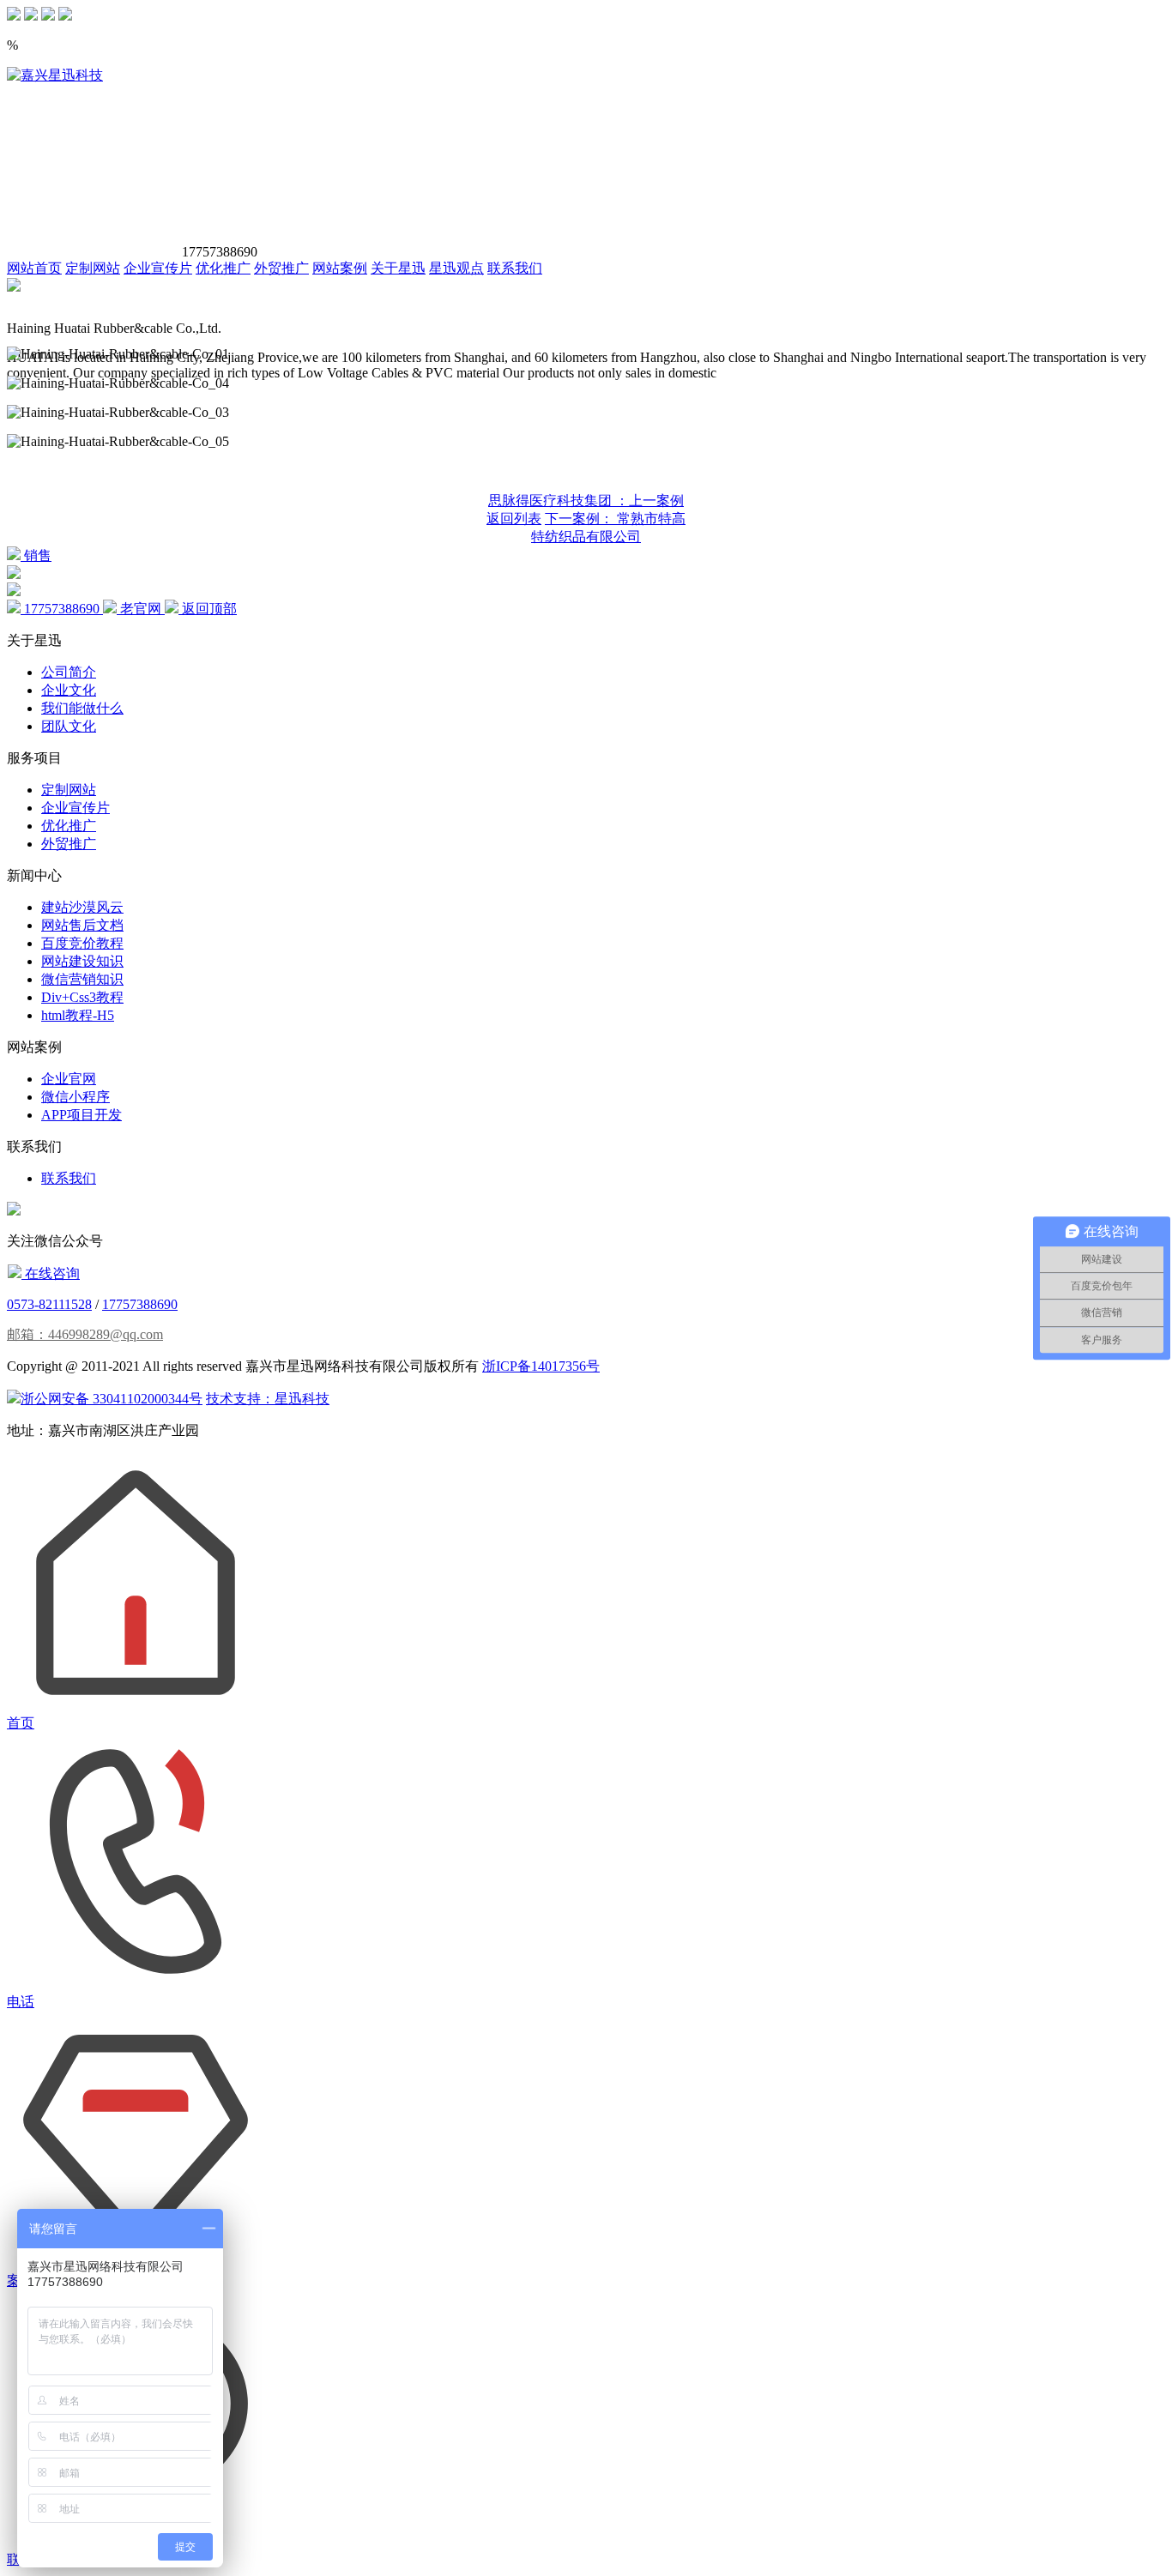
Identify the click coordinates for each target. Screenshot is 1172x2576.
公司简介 (69, 672)
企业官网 (69, 1079)
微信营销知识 (82, 979)
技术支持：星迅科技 (268, 1399)
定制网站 (93, 268)
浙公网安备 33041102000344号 (112, 1399)
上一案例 (586, 501)
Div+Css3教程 (82, 997)
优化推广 (223, 268)
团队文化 (69, 726)
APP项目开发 (82, 1115)
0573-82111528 (49, 1304)
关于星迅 (398, 268)
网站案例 (340, 268)
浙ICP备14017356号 (541, 1366)
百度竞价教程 (82, 943)
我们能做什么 (82, 708)
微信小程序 (76, 1097)
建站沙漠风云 (82, 907)
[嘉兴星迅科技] (55, 75)
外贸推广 (281, 268)
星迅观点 (456, 268)
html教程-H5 (78, 1015)
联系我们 (515, 268)
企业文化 (69, 690)
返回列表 (514, 519)
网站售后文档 (82, 925)
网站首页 (34, 268)
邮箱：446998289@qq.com (85, 1334)
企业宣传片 (158, 268)
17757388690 (140, 1304)
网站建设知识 (82, 961)
